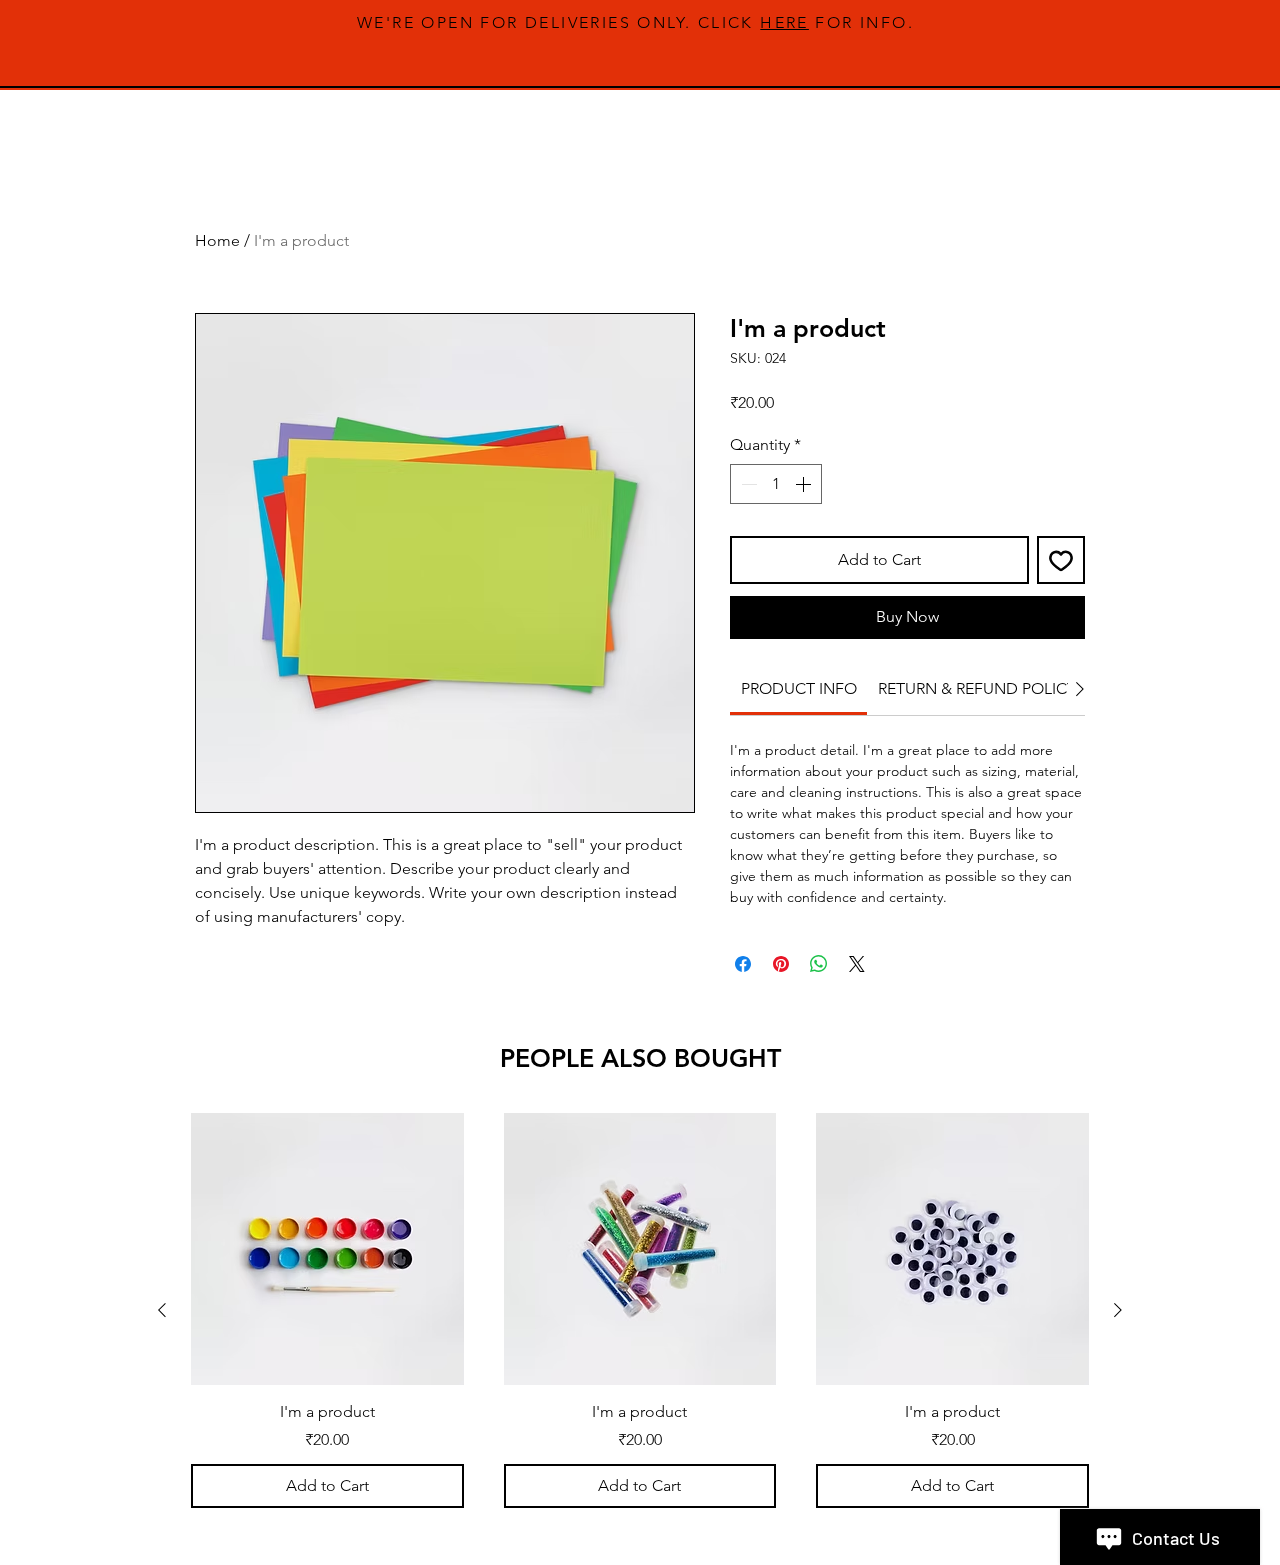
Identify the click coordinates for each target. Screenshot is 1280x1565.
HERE (784, 22)
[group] (640, 1310)
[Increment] (805, 484)
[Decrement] (747, 484)
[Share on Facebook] (743, 964)
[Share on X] (857, 964)
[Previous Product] (162, 1310)
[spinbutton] (776, 484)
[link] (799, 688)
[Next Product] (1118, 1310)
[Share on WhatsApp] (819, 964)
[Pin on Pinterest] (781, 964)
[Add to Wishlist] (1061, 560)
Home (217, 240)
